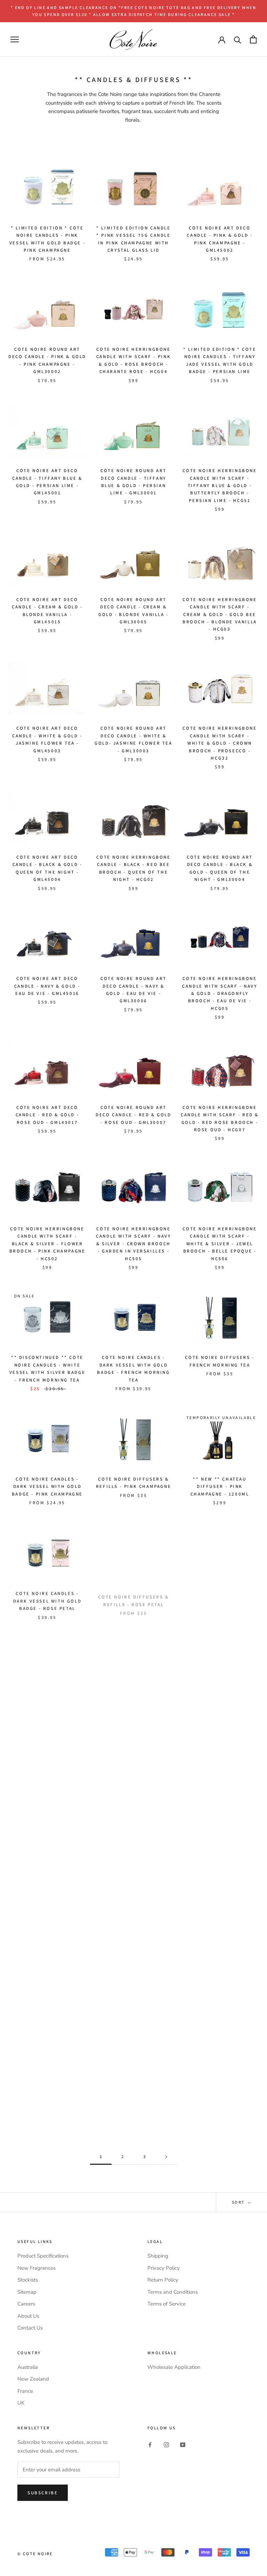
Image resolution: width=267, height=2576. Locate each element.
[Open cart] (253, 39)
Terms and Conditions (173, 2292)
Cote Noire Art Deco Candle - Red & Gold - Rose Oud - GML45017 (47, 1115)
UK (21, 2403)
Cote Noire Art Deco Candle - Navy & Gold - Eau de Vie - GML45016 (47, 986)
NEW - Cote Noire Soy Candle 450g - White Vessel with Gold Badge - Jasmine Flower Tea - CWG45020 (133, 1737)
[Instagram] (166, 2444)
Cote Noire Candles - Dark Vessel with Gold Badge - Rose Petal (47, 1600)
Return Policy (163, 2280)
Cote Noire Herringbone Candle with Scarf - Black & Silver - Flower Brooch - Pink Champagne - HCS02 (47, 1244)
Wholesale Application (174, 2367)
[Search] (238, 39)
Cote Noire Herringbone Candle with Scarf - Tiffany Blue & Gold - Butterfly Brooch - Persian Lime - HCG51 (220, 485)
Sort (239, 2202)
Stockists (28, 2280)
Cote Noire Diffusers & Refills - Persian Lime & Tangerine (220, 1858)
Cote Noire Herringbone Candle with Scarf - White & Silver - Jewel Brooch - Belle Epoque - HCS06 (220, 1244)
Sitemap (27, 2292)
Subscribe (43, 2493)
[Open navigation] (15, 39)
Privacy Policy (164, 2268)
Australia (28, 2367)
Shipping (158, 2256)
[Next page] (166, 2157)
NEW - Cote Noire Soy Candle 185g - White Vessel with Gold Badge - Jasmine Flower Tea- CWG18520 (220, 1737)
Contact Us (30, 2328)
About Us (28, 2316)
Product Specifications (43, 2256)
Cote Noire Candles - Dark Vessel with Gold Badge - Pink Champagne (47, 1487)
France (25, 2391)
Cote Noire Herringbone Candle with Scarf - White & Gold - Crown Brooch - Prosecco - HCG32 (220, 743)
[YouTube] (183, 2444)
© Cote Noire (35, 2554)
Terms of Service (167, 2304)
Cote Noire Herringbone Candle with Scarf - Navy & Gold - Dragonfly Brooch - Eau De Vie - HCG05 (220, 993)
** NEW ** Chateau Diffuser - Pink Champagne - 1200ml (220, 1487)
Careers (26, 2304)
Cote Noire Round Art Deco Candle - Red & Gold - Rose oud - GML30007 (133, 1115)
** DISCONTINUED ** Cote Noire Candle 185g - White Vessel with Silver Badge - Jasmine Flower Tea (220, 1608)
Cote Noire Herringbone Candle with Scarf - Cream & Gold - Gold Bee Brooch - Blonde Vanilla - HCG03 (220, 614)
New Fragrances (37, 2268)
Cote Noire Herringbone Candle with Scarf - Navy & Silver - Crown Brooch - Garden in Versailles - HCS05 (133, 1244)
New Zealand (33, 2379)
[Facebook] (150, 2444)
